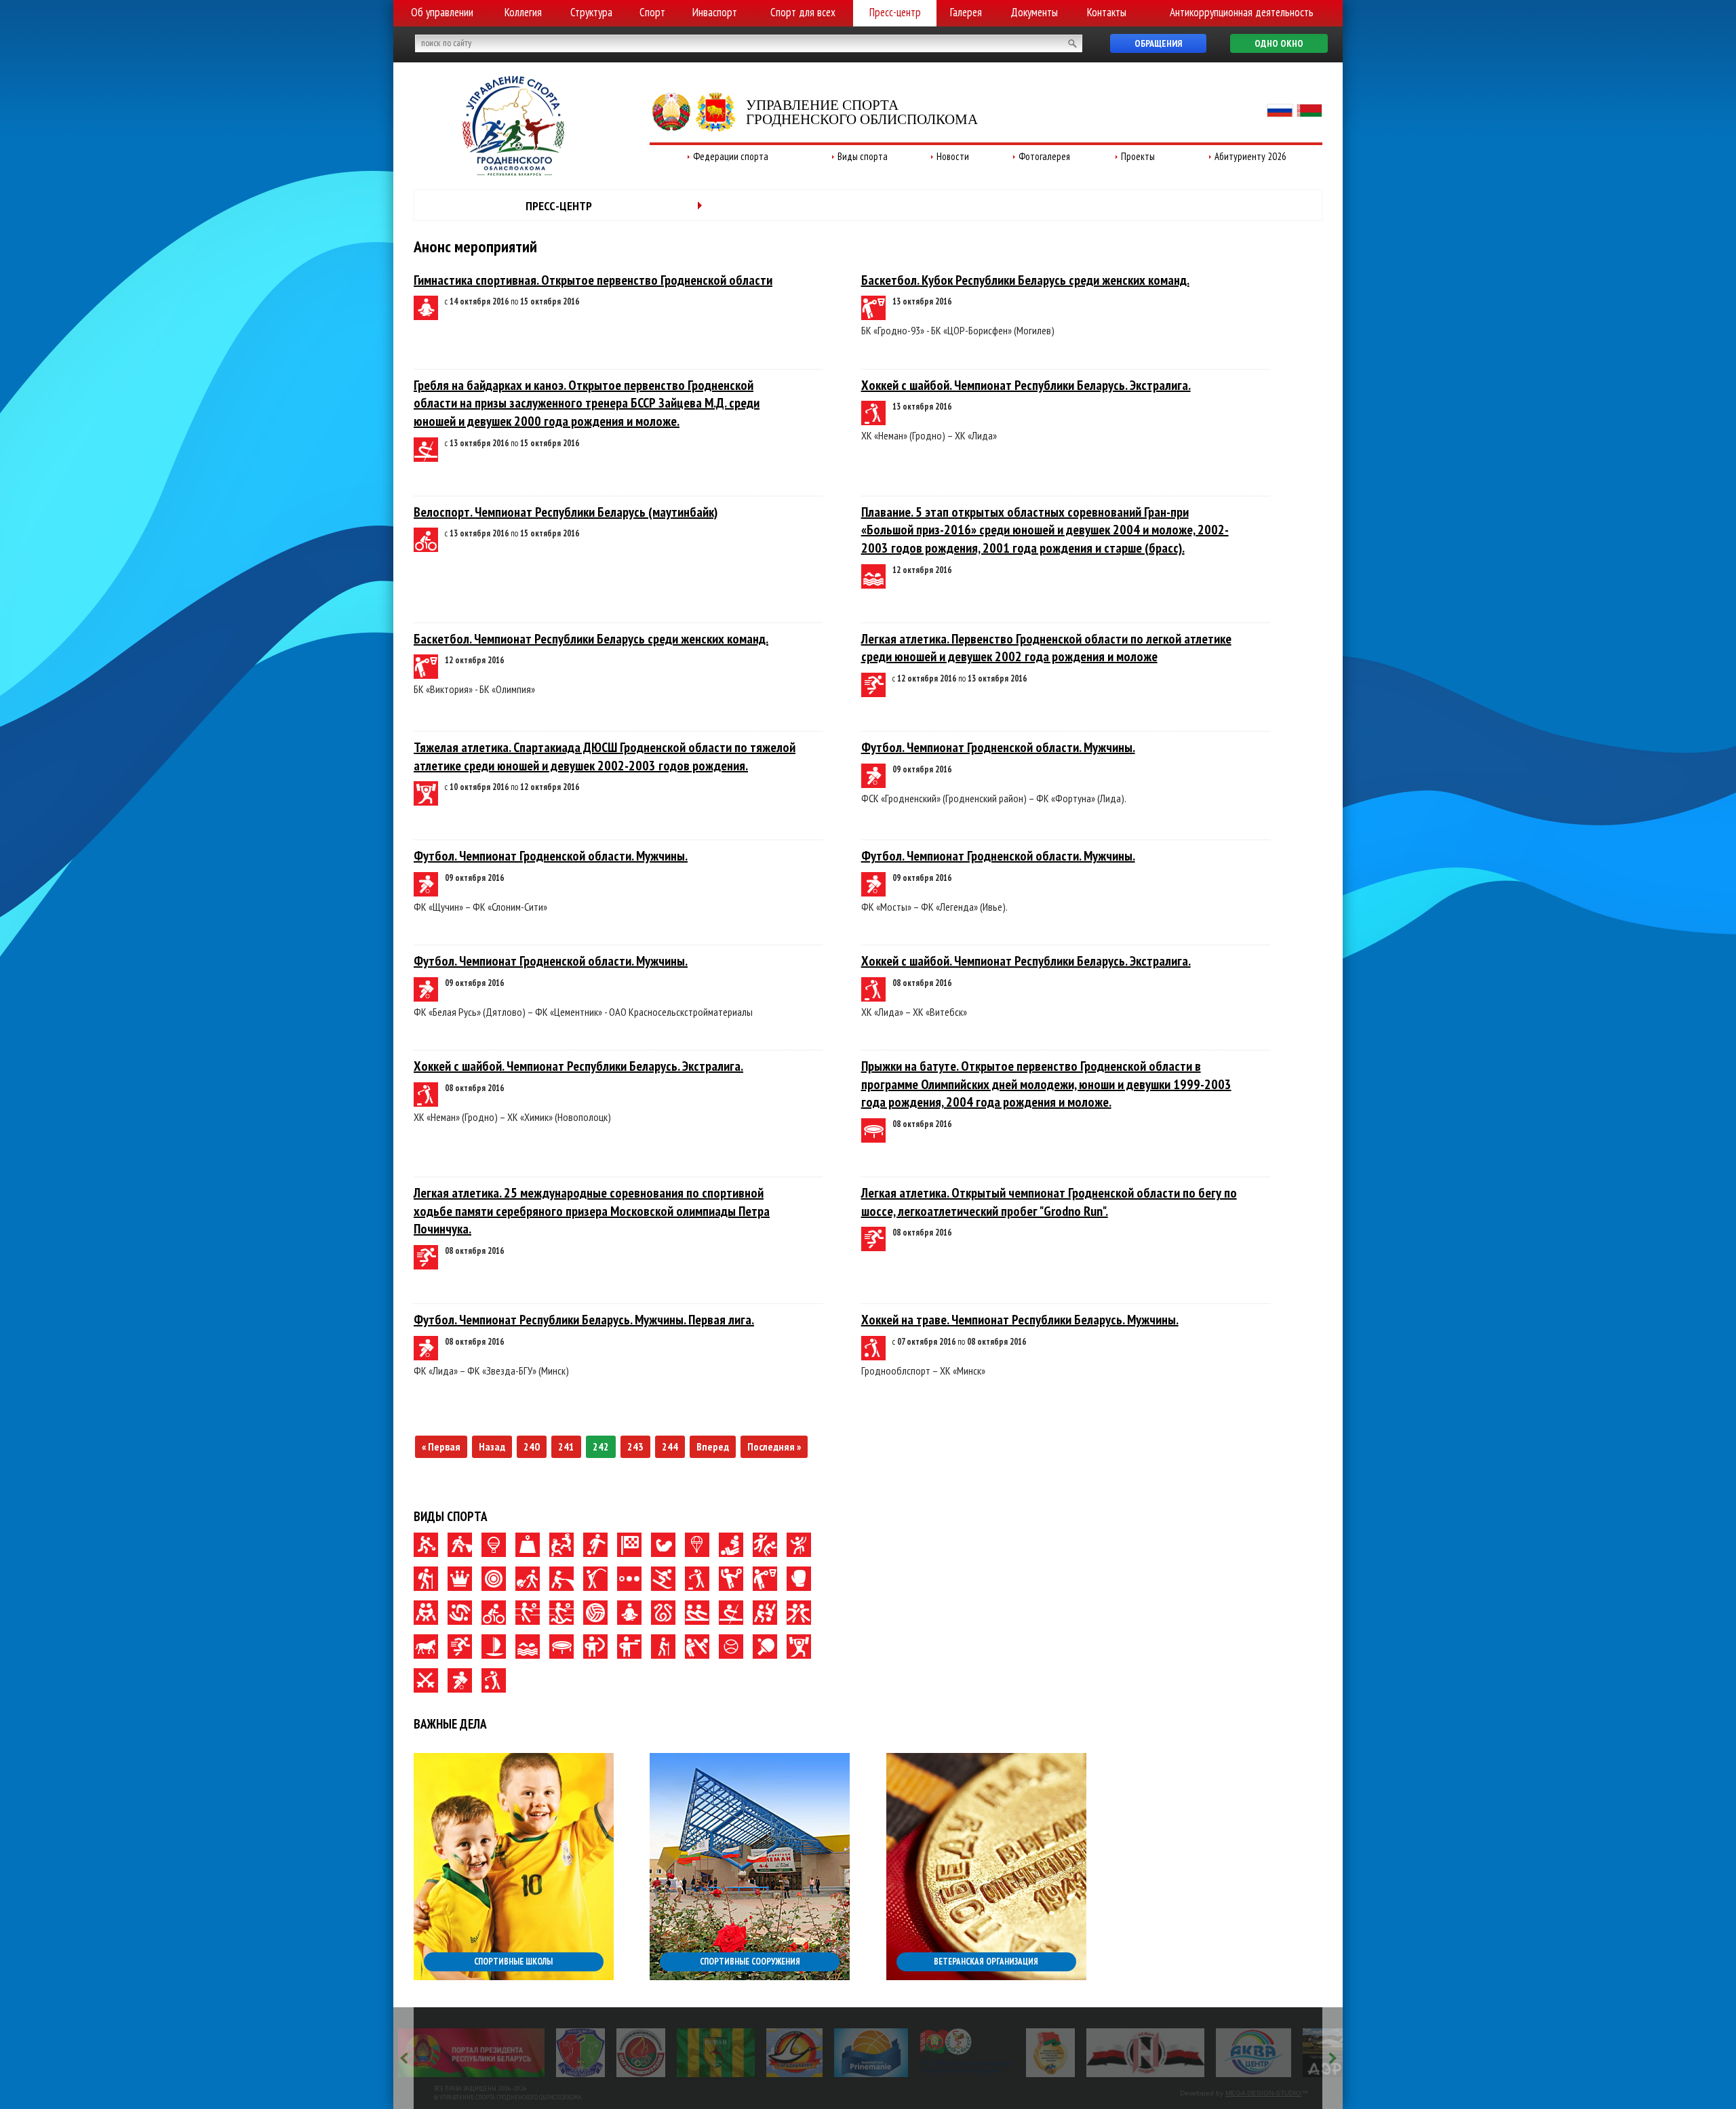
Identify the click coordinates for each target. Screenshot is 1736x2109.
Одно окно (1279, 43)
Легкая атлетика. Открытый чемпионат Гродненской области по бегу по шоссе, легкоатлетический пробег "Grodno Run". (1049, 1202)
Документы (1034, 12)
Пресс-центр (895, 12)
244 (670, 1446)
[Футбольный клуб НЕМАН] (558, 2053)
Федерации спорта (731, 156)
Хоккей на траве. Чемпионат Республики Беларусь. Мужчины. (1020, 1320)
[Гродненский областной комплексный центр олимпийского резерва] (483, 2053)
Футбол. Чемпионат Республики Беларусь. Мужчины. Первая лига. (584, 1320)
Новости (953, 156)
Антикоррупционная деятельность (1242, 12)
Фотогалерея (1044, 156)
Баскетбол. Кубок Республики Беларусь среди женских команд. (1025, 280)
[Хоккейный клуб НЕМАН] (988, 2053)
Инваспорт (715, 12)
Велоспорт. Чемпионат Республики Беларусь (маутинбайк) (566, 512)
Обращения (1158, 43)
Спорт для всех (803, 12)
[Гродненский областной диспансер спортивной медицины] (809, 2053)
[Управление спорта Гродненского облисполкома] (513, 172)
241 (566, 1446)
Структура (591, 12)
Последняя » (774, 1446)
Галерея (966, 12)
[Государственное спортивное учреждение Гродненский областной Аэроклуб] (1195, 2053)
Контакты (1107, 12)
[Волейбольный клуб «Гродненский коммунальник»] (422, 2053)
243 (635, 1446)
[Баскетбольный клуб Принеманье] (713, 2053)
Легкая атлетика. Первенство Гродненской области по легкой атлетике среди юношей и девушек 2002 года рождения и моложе (1046, 648)
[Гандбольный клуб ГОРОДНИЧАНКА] (636, 2053)
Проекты (1138, 156)
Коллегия (523, 12)
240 (532, 1446)
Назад (492, 1446)
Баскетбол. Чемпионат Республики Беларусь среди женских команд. (591, 639)
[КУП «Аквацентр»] (1096, 2053)
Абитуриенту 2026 (1250, 156)
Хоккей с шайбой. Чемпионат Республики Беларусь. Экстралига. (1026, 385)
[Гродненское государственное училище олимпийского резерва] (892, 2053)
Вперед (713, 1446)
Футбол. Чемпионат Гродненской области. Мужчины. (998, 747)
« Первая (441, 1446)
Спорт (652, 12)
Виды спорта (863, 156)
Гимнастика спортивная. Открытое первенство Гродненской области (593, 280)
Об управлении (442, 12)
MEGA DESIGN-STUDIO (1263, 2093)
